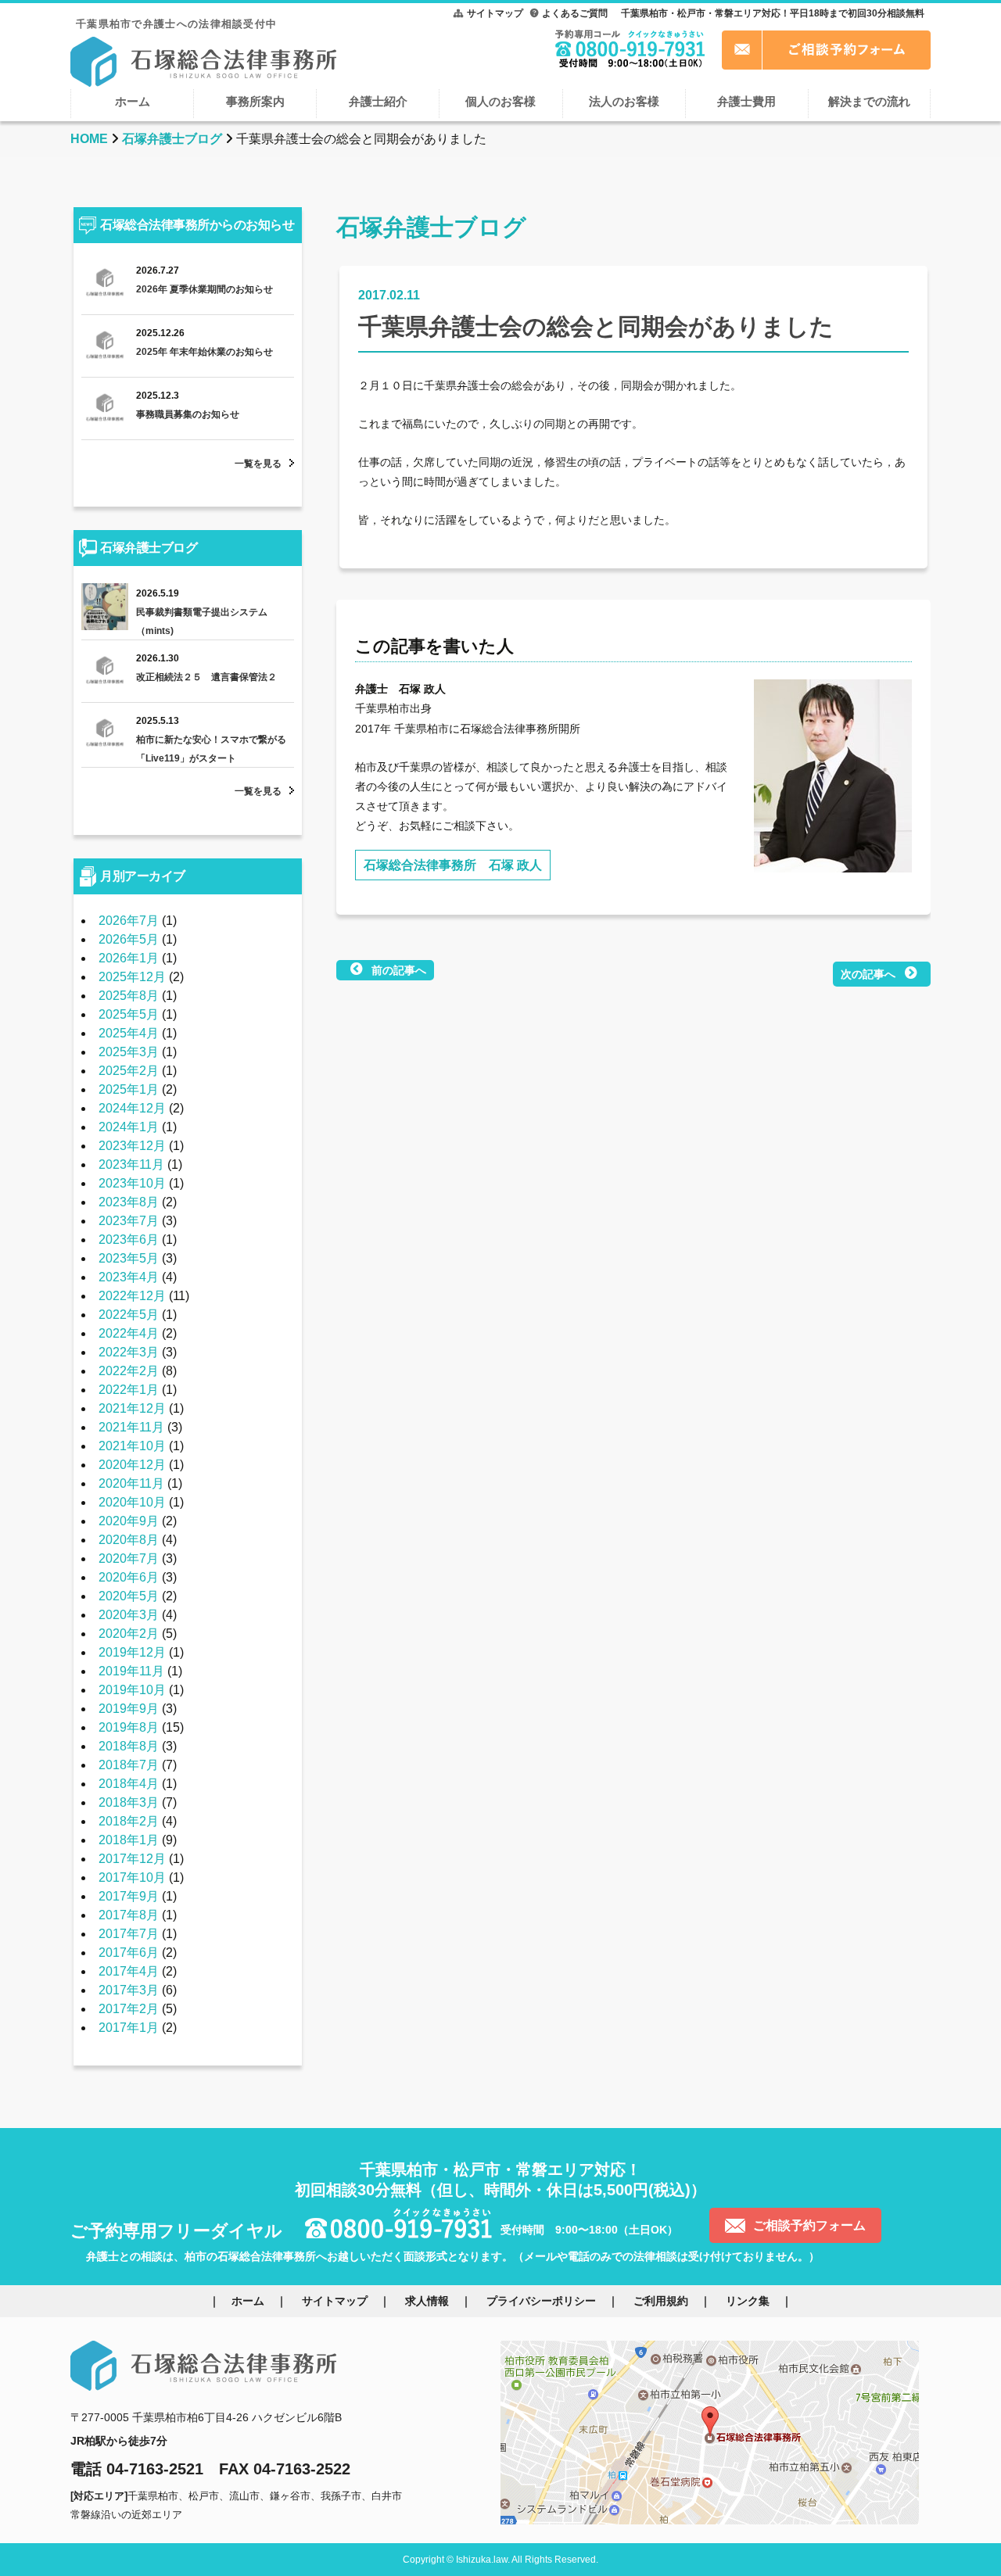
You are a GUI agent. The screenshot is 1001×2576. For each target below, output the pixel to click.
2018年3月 (129, 1802)
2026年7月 (129, 921)
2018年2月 (129, 1821)
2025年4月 (129, 1033)
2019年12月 (132, 1652)
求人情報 (427, 2301)
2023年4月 (129, 1277)
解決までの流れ (869, 101)
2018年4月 (129, 1784)
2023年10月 (132, 1183)
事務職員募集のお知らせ (188, 414)
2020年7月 (129, 1558)
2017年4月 (129, 1971)
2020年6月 (129, 1577)
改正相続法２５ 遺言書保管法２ (206, 677)
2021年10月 (132, 1446)
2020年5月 (129, 1596)
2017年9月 (129, 1896)
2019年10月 (132, 1690)
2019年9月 (129, 1709)
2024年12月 (132, 1108)
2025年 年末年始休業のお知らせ (205, 352)
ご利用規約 (661, 2301)
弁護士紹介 (378, 101)
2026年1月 (129, 958)
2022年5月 (129, 1315)
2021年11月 (131, 1427)
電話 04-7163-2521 (137, 2469)
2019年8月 (129, 1727)
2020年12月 (132, 1465)
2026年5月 (129, 939)
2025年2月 (129, 1071)
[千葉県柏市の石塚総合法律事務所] (203, 60)
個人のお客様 (500, 101)
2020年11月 (131, 1483)
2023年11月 (131, 1164)
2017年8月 (129, 1915)
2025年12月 (132, 977)
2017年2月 (129, 2009)
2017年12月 (132, 1859)
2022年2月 (129, 1371)
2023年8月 (129, 1202)
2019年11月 (131, 1671)
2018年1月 (129, 1840)
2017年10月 (132, 1877)
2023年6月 (129, 1240)
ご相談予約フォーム (809, 2225)
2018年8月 (129, 1746)
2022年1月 (129, 1390)
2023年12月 (132, 1146)
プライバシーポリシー (541, 2301)
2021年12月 (132, 1408)
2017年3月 (129, 1990)
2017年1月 (129, 2028)
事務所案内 (255, 101)
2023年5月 (129, 1258)
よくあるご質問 (575, 13)
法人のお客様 (624, 101)
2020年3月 (129, 1615)
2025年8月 (129, 996)
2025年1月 (129, 1089)
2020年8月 (129, 1540)
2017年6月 (129, 1953)
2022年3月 (129, 1352)
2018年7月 (129, 1765)
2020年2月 (129, 1634)
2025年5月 (129, 1014)
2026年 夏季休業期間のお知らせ (205, 289)
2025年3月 (129, 1052)
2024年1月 (129, 1127)
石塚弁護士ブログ (172, 139)
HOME (89, 139)
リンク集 (748, 2301)
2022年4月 (129, 1333)
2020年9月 (129, 1521)
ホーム (133, 101)
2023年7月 (129, 1221)
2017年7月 (129, 1934)
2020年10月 (132, 1502)
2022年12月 (132, 1296)
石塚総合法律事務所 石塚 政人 (453, 865)
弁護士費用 (746, 101)
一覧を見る (258, 464)
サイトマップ (495, 13)
